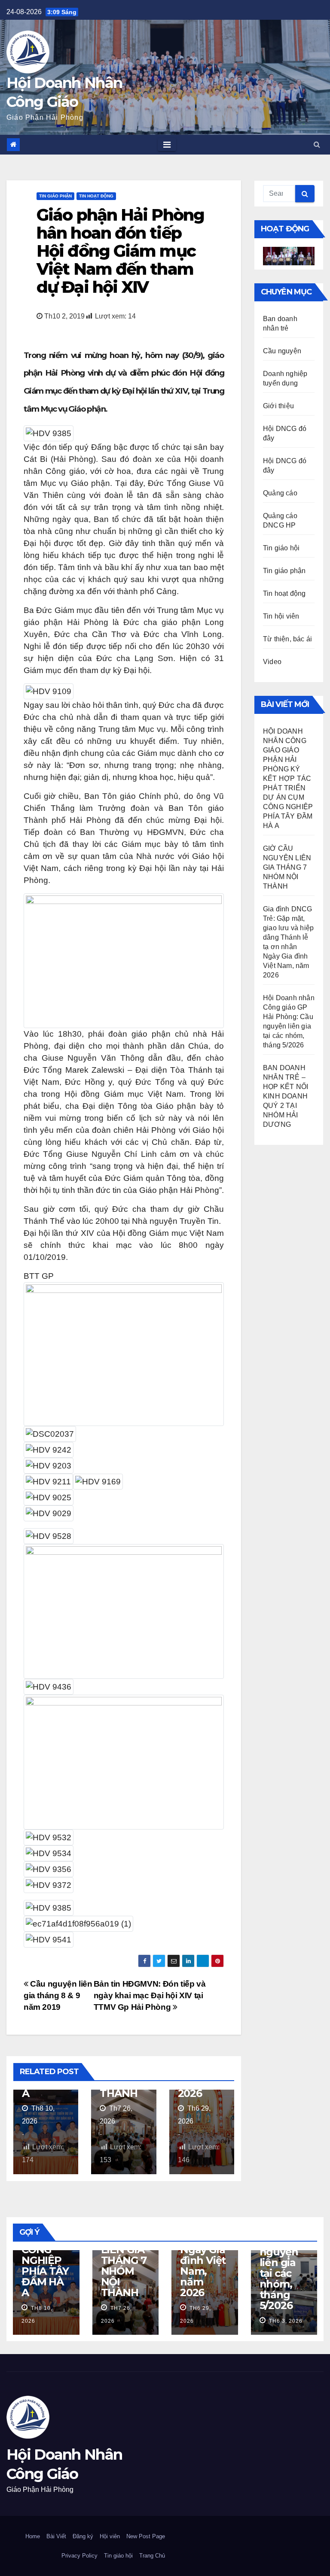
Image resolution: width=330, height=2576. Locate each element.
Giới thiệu (278, 406)
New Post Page (146, 2536)
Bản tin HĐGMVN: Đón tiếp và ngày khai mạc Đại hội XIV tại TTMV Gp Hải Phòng (150, 1995)
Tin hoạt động (96, 196)
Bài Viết (56, 2536)
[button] (317, 144)
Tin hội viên (281, 616)
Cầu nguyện (282, 351)
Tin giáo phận (55, 196)
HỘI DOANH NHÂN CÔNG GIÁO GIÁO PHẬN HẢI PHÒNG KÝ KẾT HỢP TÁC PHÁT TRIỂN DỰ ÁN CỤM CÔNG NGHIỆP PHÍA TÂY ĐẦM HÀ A (288, 778)
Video (272, 662)
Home (33, 2536)
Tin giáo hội (281, 548)
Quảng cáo (280, 493)
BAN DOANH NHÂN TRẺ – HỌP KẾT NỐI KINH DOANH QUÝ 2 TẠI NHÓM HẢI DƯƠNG (286, 1096)
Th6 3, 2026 (285, 2321)
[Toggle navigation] (167, 145)
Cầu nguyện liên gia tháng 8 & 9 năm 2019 (58, 1995)
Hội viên (110, 2536)
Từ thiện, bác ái (287, 639)
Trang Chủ (152, 2556)
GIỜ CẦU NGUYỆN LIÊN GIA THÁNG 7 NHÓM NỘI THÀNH (287, 867)
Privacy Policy (79, 2556)
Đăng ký (83, 2536)
